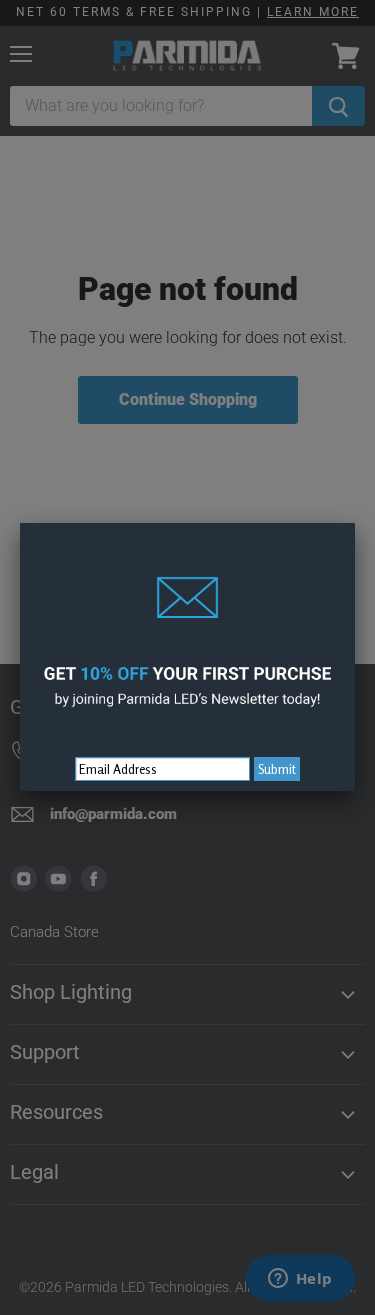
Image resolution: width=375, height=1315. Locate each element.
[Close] (355, 523)
